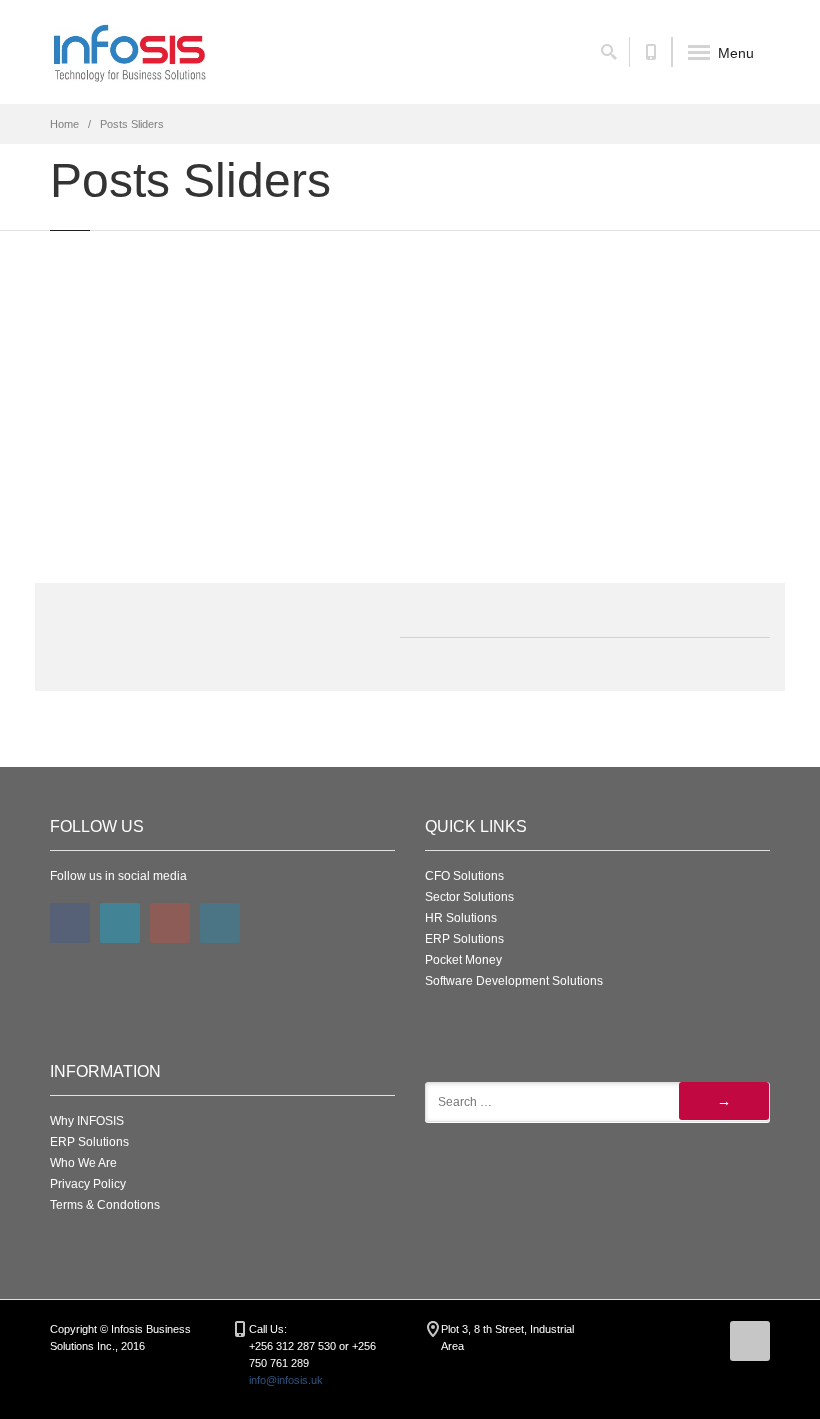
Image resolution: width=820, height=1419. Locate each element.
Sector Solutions (469, 897)
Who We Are (83, 1163)
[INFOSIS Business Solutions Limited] (129, 52)
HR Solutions (461, 918)
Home (64, 124)
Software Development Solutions (514, 981)
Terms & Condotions (105, 1205)
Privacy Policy (88, 1184)
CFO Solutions (464, 876)
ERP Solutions (464, 939)
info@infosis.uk (286, 1380)
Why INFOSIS (87, 1121)
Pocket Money (463, 960)
